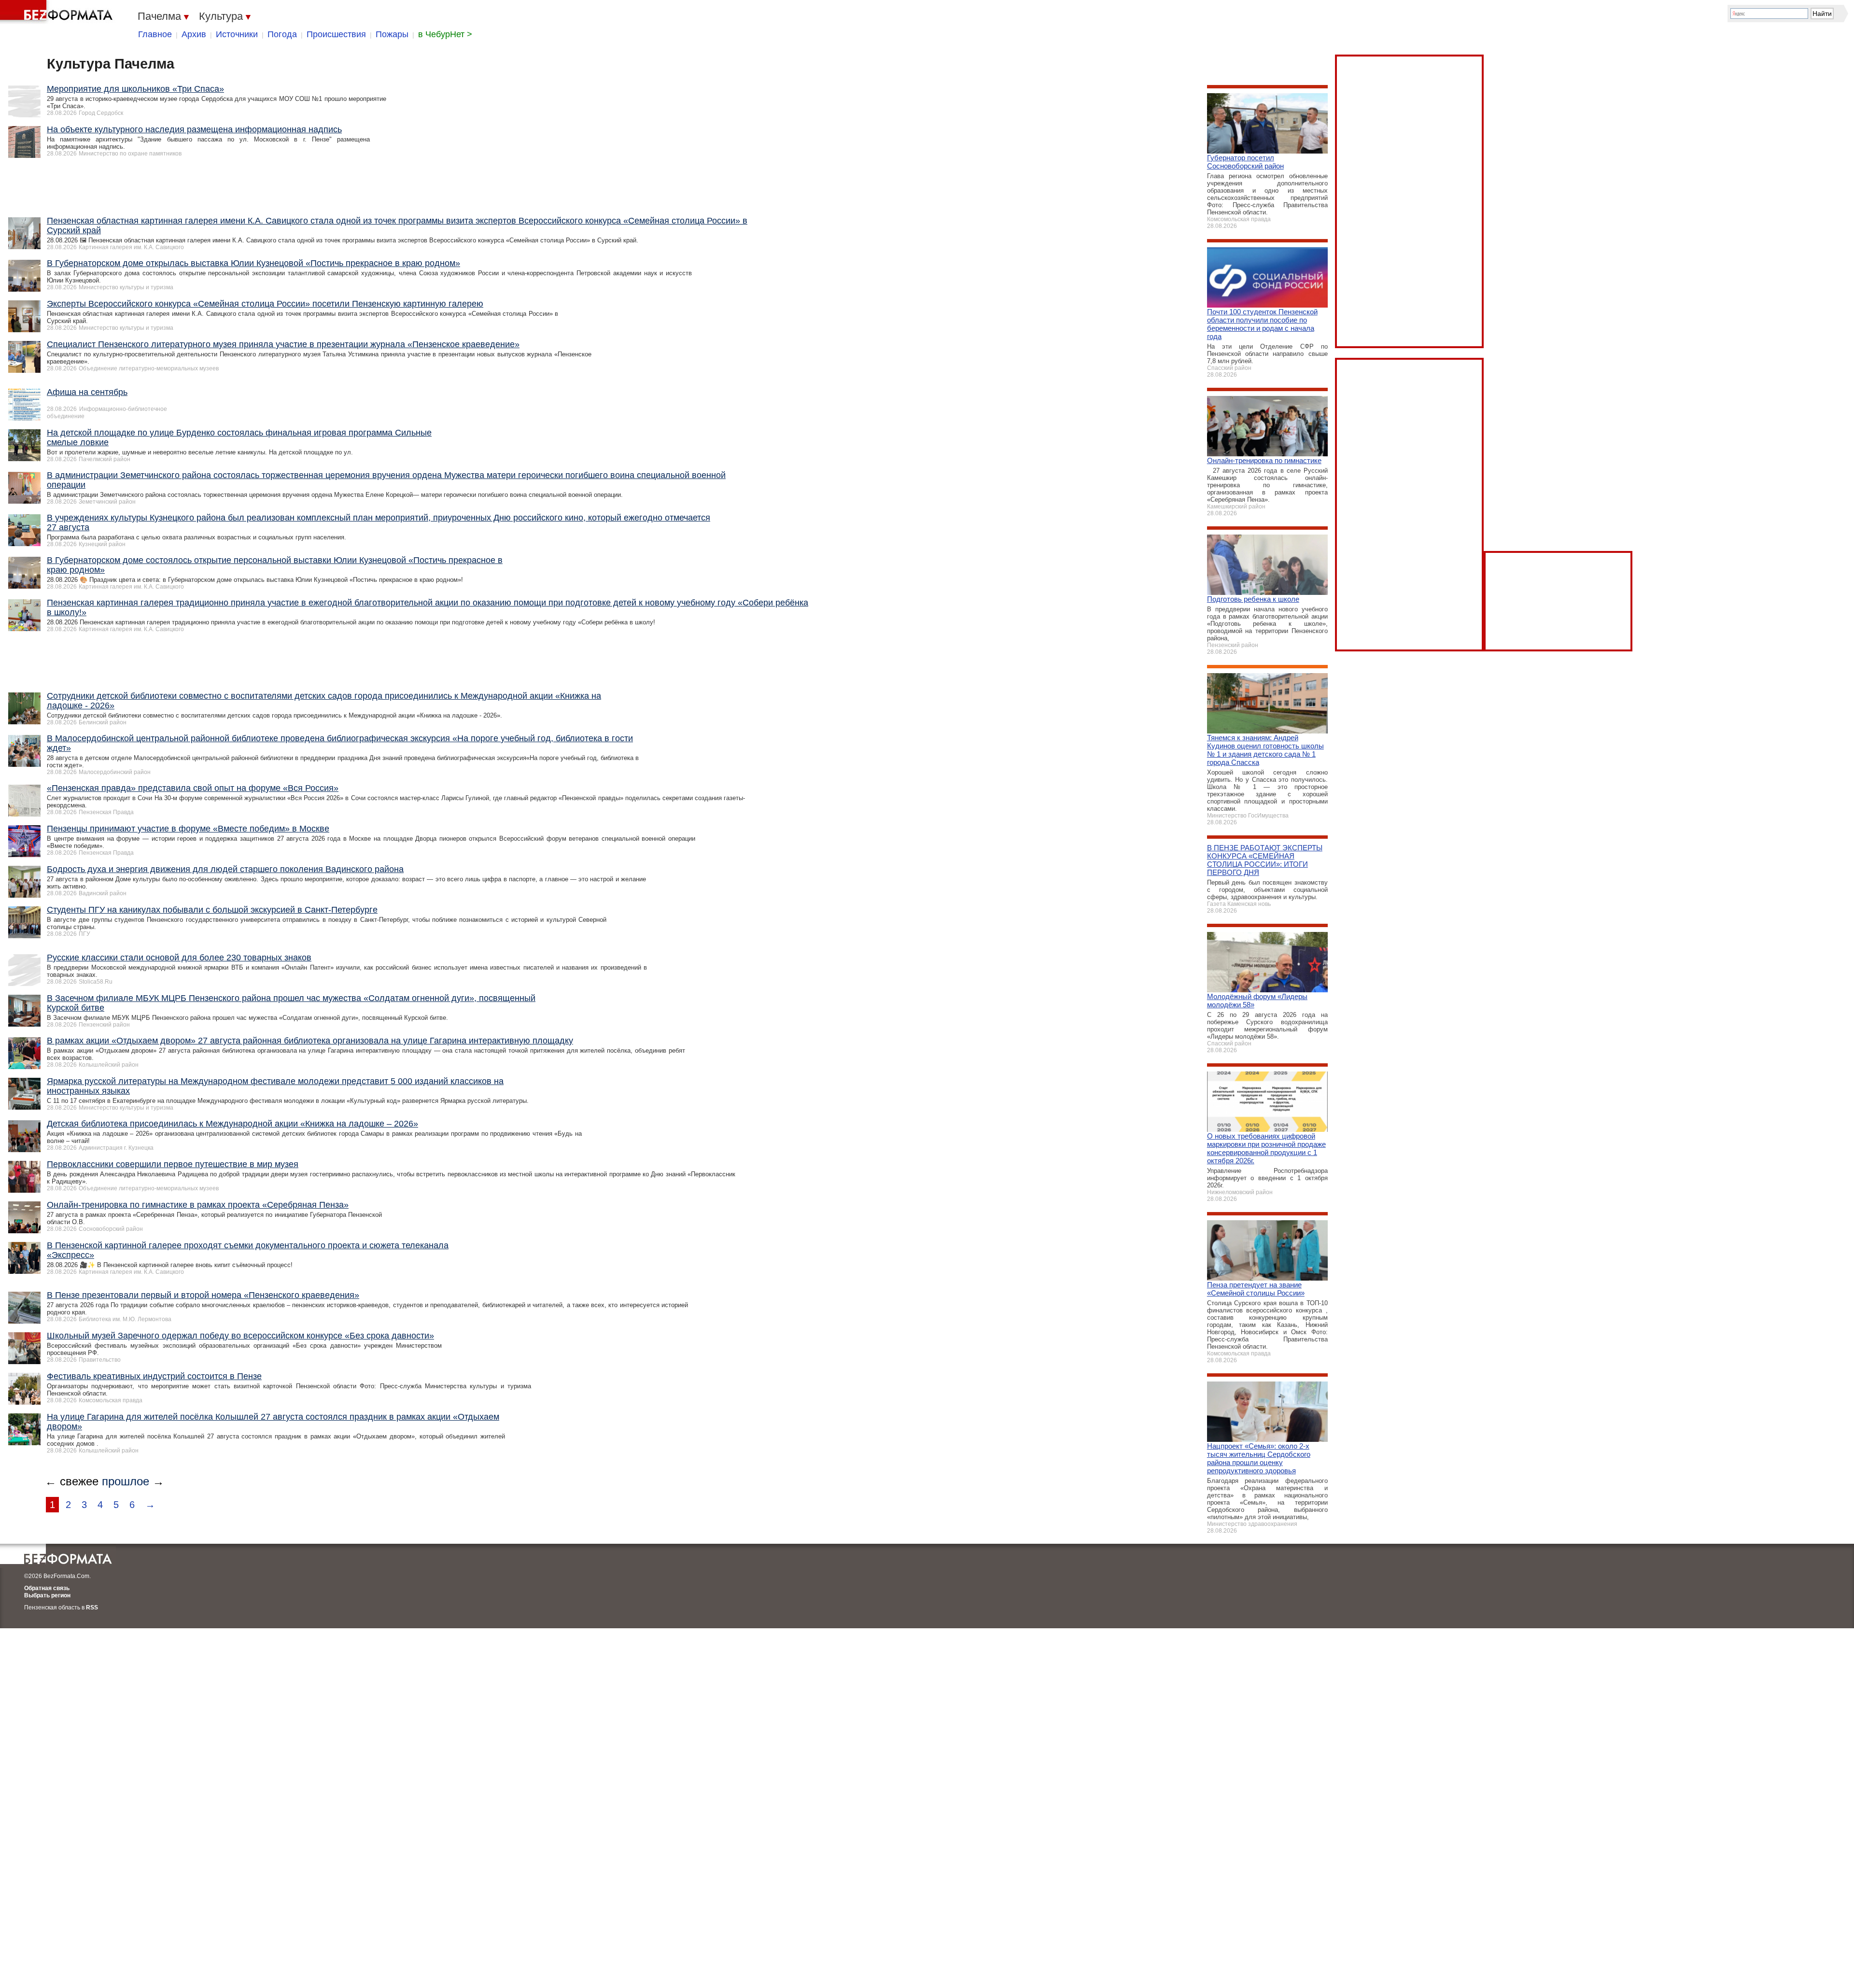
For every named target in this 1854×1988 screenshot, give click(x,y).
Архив (194, 34)
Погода (282, 34)
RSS (92, 1607)
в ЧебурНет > (445, 34)
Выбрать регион (47, 1595)
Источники (237, 34)
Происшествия (336, 34)
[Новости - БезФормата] (58, 12)
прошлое (126, 1481)
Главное (155, 34)
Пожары (392, 34)
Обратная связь (47, 1588)
